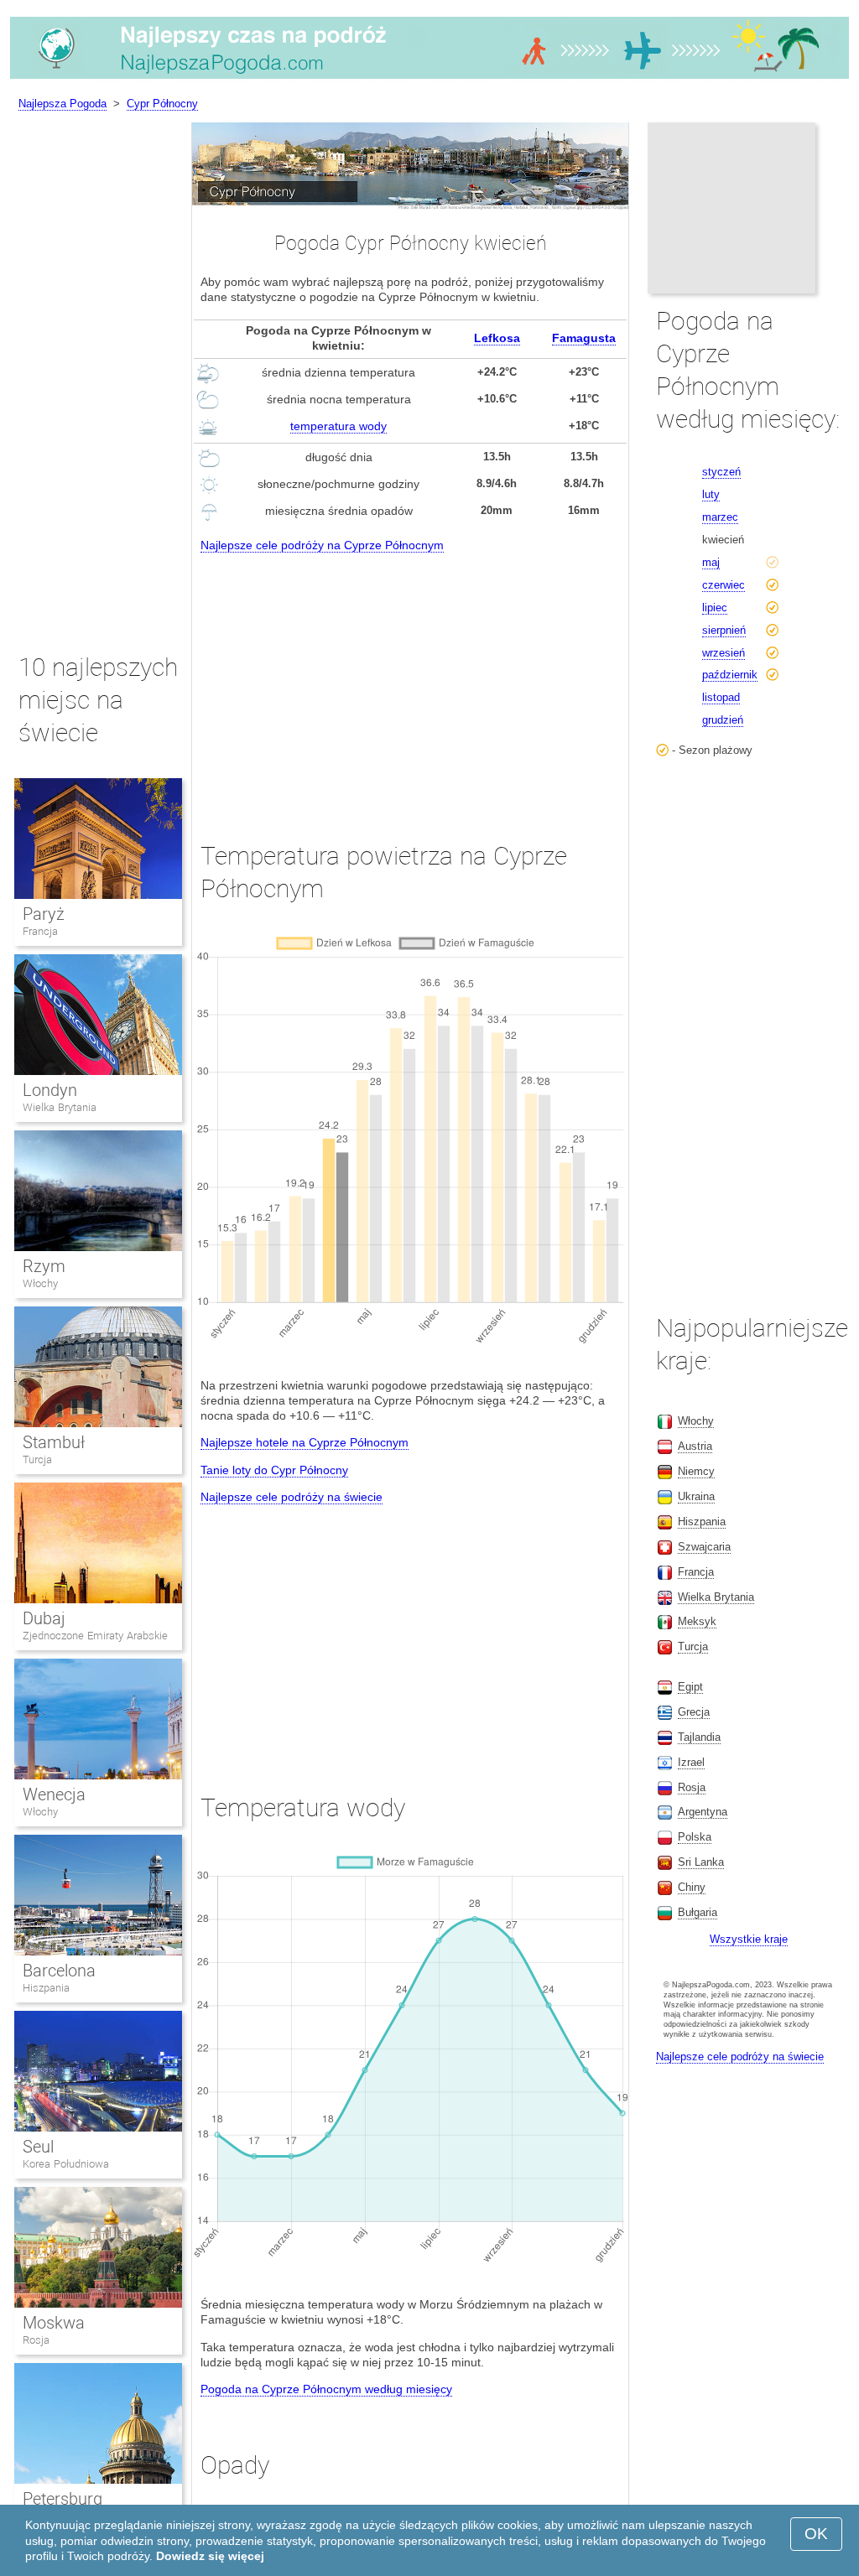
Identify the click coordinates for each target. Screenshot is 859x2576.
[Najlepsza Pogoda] (429, 79)
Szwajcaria (704, 1547)
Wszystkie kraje (749, 1939)
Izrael (691, 1762)
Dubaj (44, 1618)
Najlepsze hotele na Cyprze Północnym (305, 1442)
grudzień (723, 720)
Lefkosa (497, 338)
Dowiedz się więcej (210, 2556)
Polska (695, 1837)
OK (816, 2534)
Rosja (36, 2340)
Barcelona (59, 1971)
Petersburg (62, 2499)
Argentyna (703, 1812)
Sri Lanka (701, 1862)
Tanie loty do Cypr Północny (274, 1470)
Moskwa (54, 2323)
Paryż (44, 914)
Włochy (40, 1283)
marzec (720, 517)
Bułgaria (698, 1912)
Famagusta (584, 338)
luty (711, 494)
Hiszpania (46, 1988)
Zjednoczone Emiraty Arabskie (95, 1636)
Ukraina (696, 1496)
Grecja (694, 1712)
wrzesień (724, 653)
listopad (721, 697)
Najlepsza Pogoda (62, 104)
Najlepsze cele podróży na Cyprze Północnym (322, 545)
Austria (695, 1446)
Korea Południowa (66, 2164)
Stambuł (54, 1442)
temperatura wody (338, 426)
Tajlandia (699, 1737)
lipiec (715, 608)
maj (711, 562)
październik (730, 675)
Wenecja (54, 1794)
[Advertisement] (410, 682)
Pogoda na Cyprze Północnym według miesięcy (326, 2389)
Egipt (690, 1687)
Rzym (44, 1266)
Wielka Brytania (60, 1107)
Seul (38, 2147)
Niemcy (696, 1471)
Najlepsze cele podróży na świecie (292, 1497)
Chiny (692, 1887)
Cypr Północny (162, 104)
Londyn (50, 1090)
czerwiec (724, 585)
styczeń (721, 472)
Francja (40, 931)
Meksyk (697, 1621)
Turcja (37, 1459)
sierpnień (724, 630)
